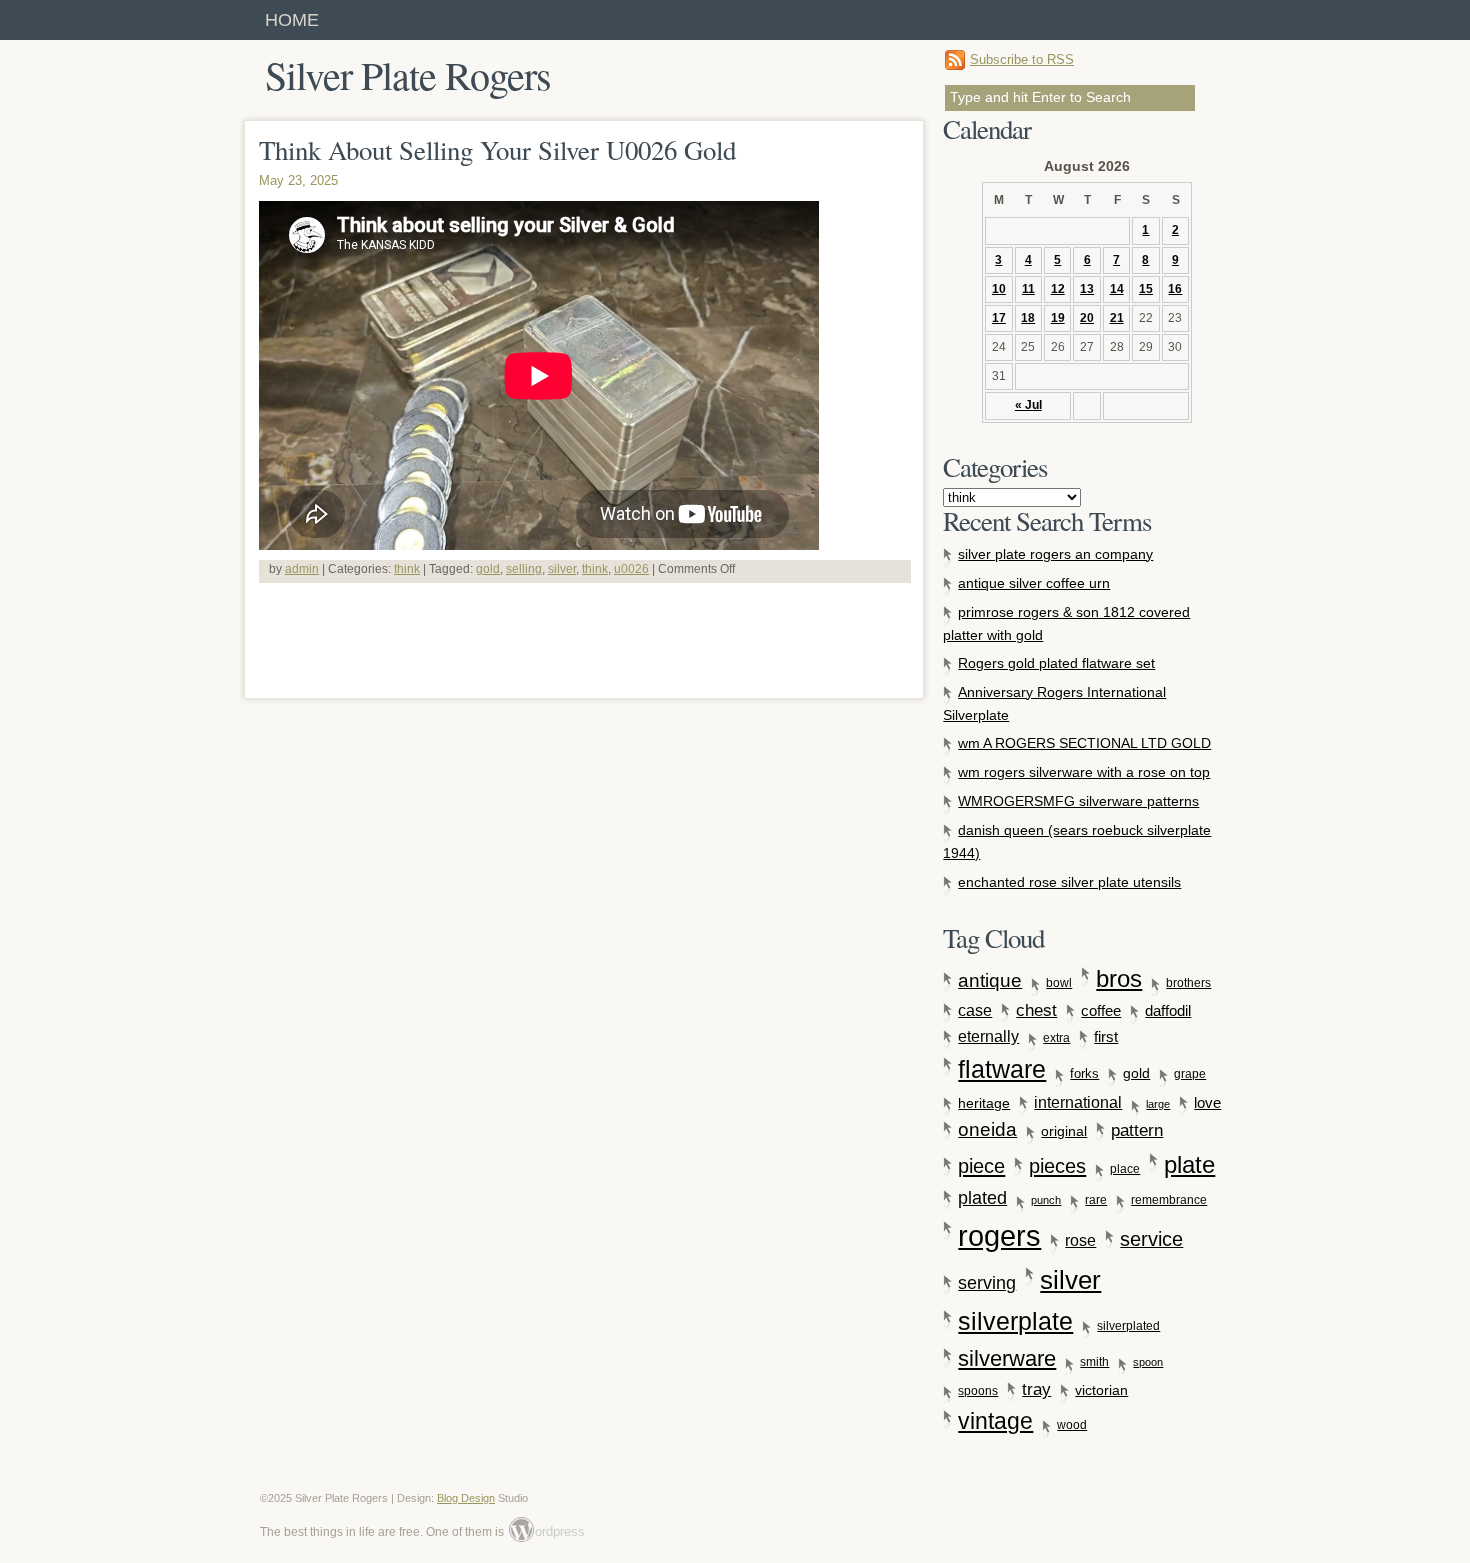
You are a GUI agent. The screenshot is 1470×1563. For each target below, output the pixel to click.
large (1158, 1104)
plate (1189, 1164)
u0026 (631, 569)
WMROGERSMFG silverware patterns (1078, 801)
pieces (1057, 1166)
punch (1046, 1200)
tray (1036, 1389)
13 (1087, 289)
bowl (1059, 983)
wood (1072, 1425)
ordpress (547, 1531)
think (407, 569)
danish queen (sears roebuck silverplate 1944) (1077, 841)
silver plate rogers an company (1055, 554)
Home (292, 20)
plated (982, 1198)
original (1064, 1131)
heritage (984, 1103)
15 (1146, 289)
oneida (987, 1129)
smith (1094, 1362)
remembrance (1169, 1200)
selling (524, 569)
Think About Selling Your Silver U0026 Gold (497, 150)
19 (1058, 318)
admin (302, 569)
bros (1119, 978)
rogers (999, 1235)
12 (1058, 289)
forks (1084, 1074)
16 (1175, 289)
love (1207, 1102)
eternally (988, 1036)
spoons (978, 1390)
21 (1117, 318)
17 (999, 318)
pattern (1137, 1130)
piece (981, 1166)
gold (488, 569)
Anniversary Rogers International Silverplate (1054, 703)
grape (1190, 1074)
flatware (1002, 1069)
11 (1028, 289)
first (1106, 1036)
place (1125, 1169)
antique (990, 980)
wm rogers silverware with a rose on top (1084, 772)
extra (1056, 1038)
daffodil (1168, 1011)
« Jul (1028, 405)
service (1151, 1239)
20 (1087, 318)
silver (562, 569)
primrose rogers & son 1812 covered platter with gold (1066, 623)
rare (1096, 1200)
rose (1080, 1240)
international (1078, 1102)
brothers (1188, 983)
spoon (1148, 1362)
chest (1036, 1010)
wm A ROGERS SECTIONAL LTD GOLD (1084, 743)
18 (1028, 318)
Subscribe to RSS (1022, 59)
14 (1117, 289)
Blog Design (466, 1498)
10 (999, 289)
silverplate (1015, 1321)
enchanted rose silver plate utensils (1069, 882)
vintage (995, 1421)
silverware (1007, 1358)
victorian (1101, 1390)
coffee (1101, 1010)
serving (987, 1283)
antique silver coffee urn (1034, 583)
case (975, 1010)
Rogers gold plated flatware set (1056, 663)
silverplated (1128, 1325)
